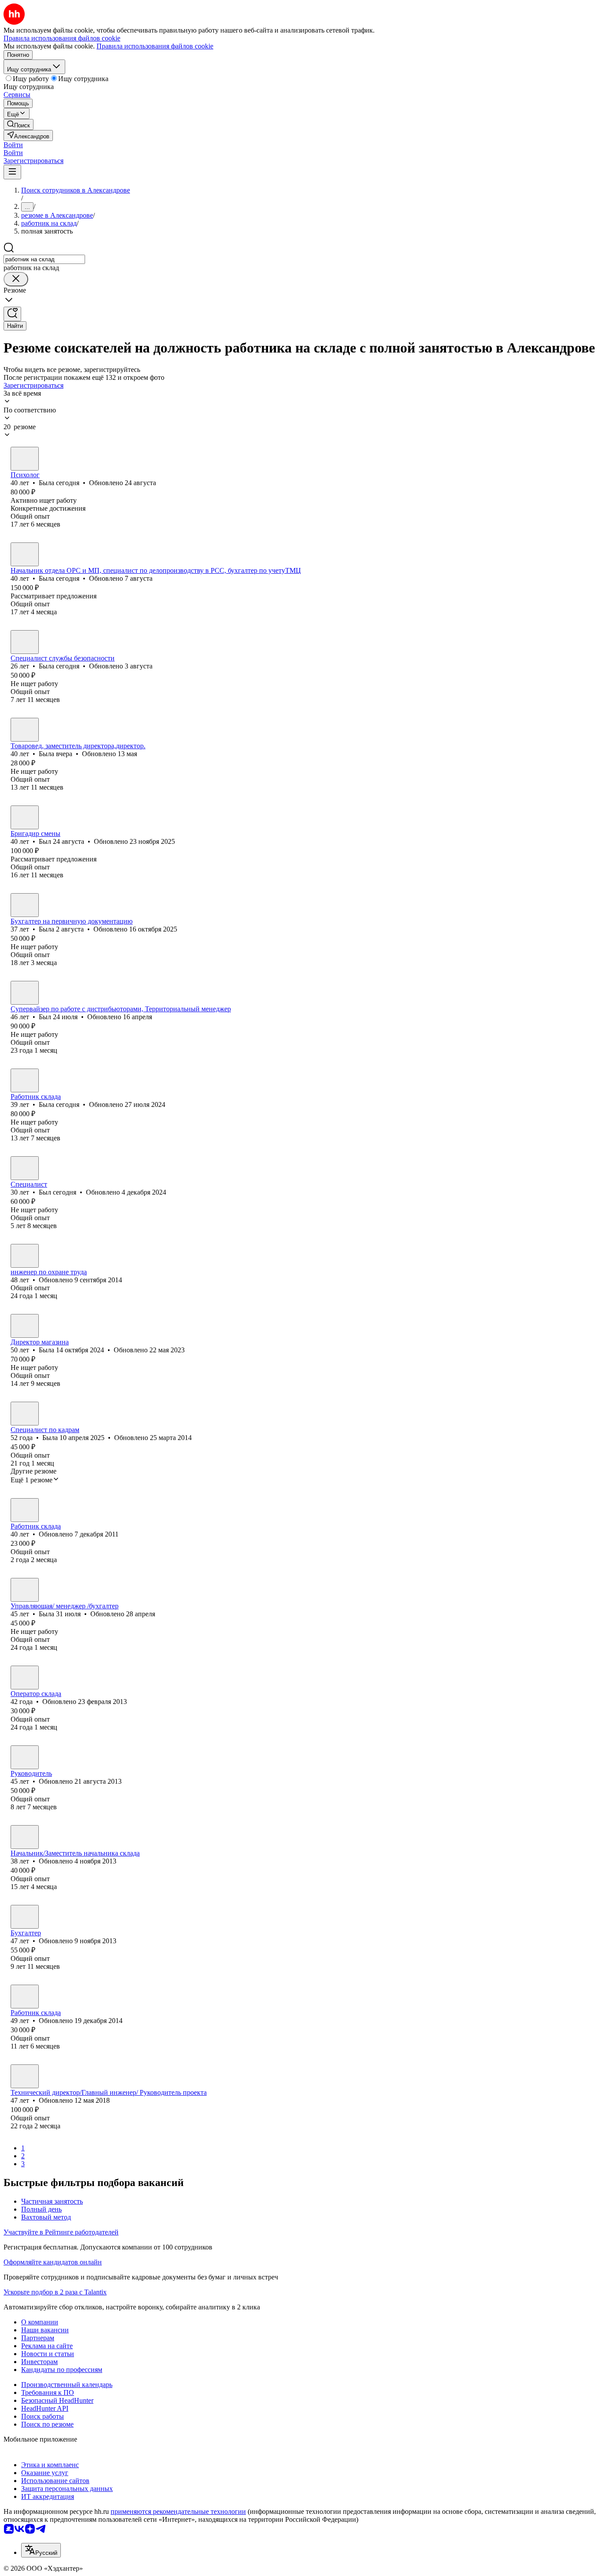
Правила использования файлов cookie (155, 46)
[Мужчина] (25, 817)
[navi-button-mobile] (12, 172)
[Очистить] (16, 279)
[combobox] (44, 259)
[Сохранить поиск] (12, 314)
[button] (13, 145)
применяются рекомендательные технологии (178, 2511)
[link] (19, 124)
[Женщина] (25, 459)
